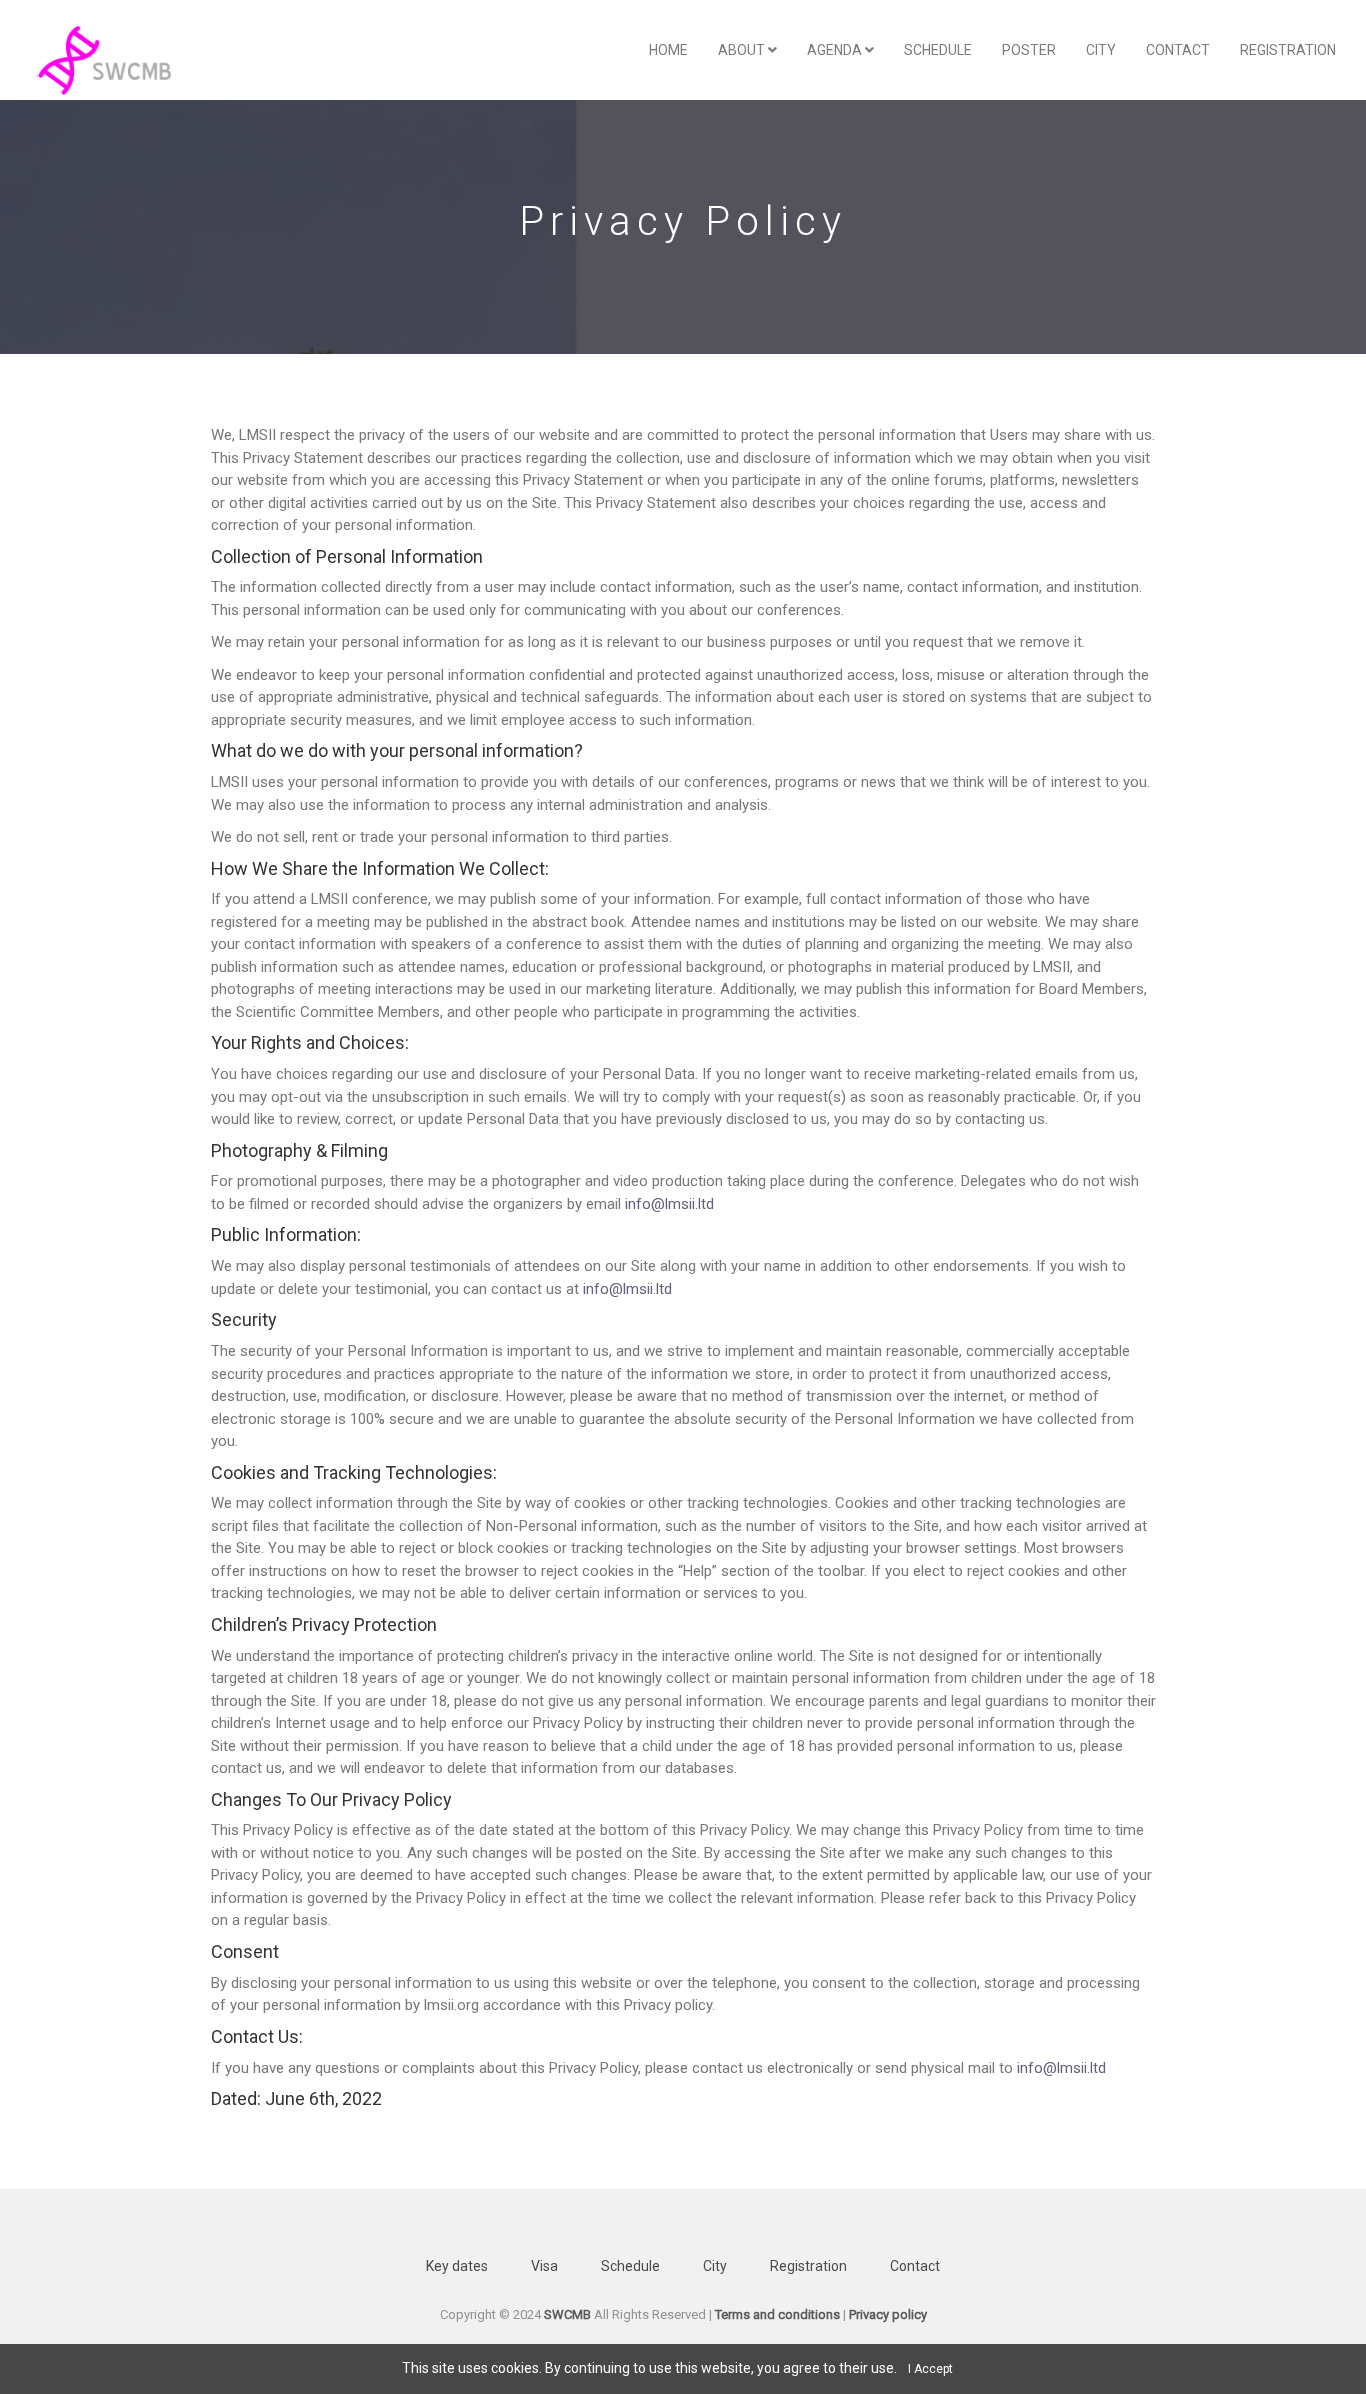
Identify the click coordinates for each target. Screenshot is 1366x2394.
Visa (544, 2266)
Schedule (938, 50)
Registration (1288, 50)
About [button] (743, 50)
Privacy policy (888, 2314)
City (1101, 50)
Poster (1029, 50)
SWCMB (567, 2314)
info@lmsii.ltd (669, 1204)
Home (668, 50)
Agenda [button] (836, 50)
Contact (1178, 50)
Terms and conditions (777, 2314)
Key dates (457, 2266)
